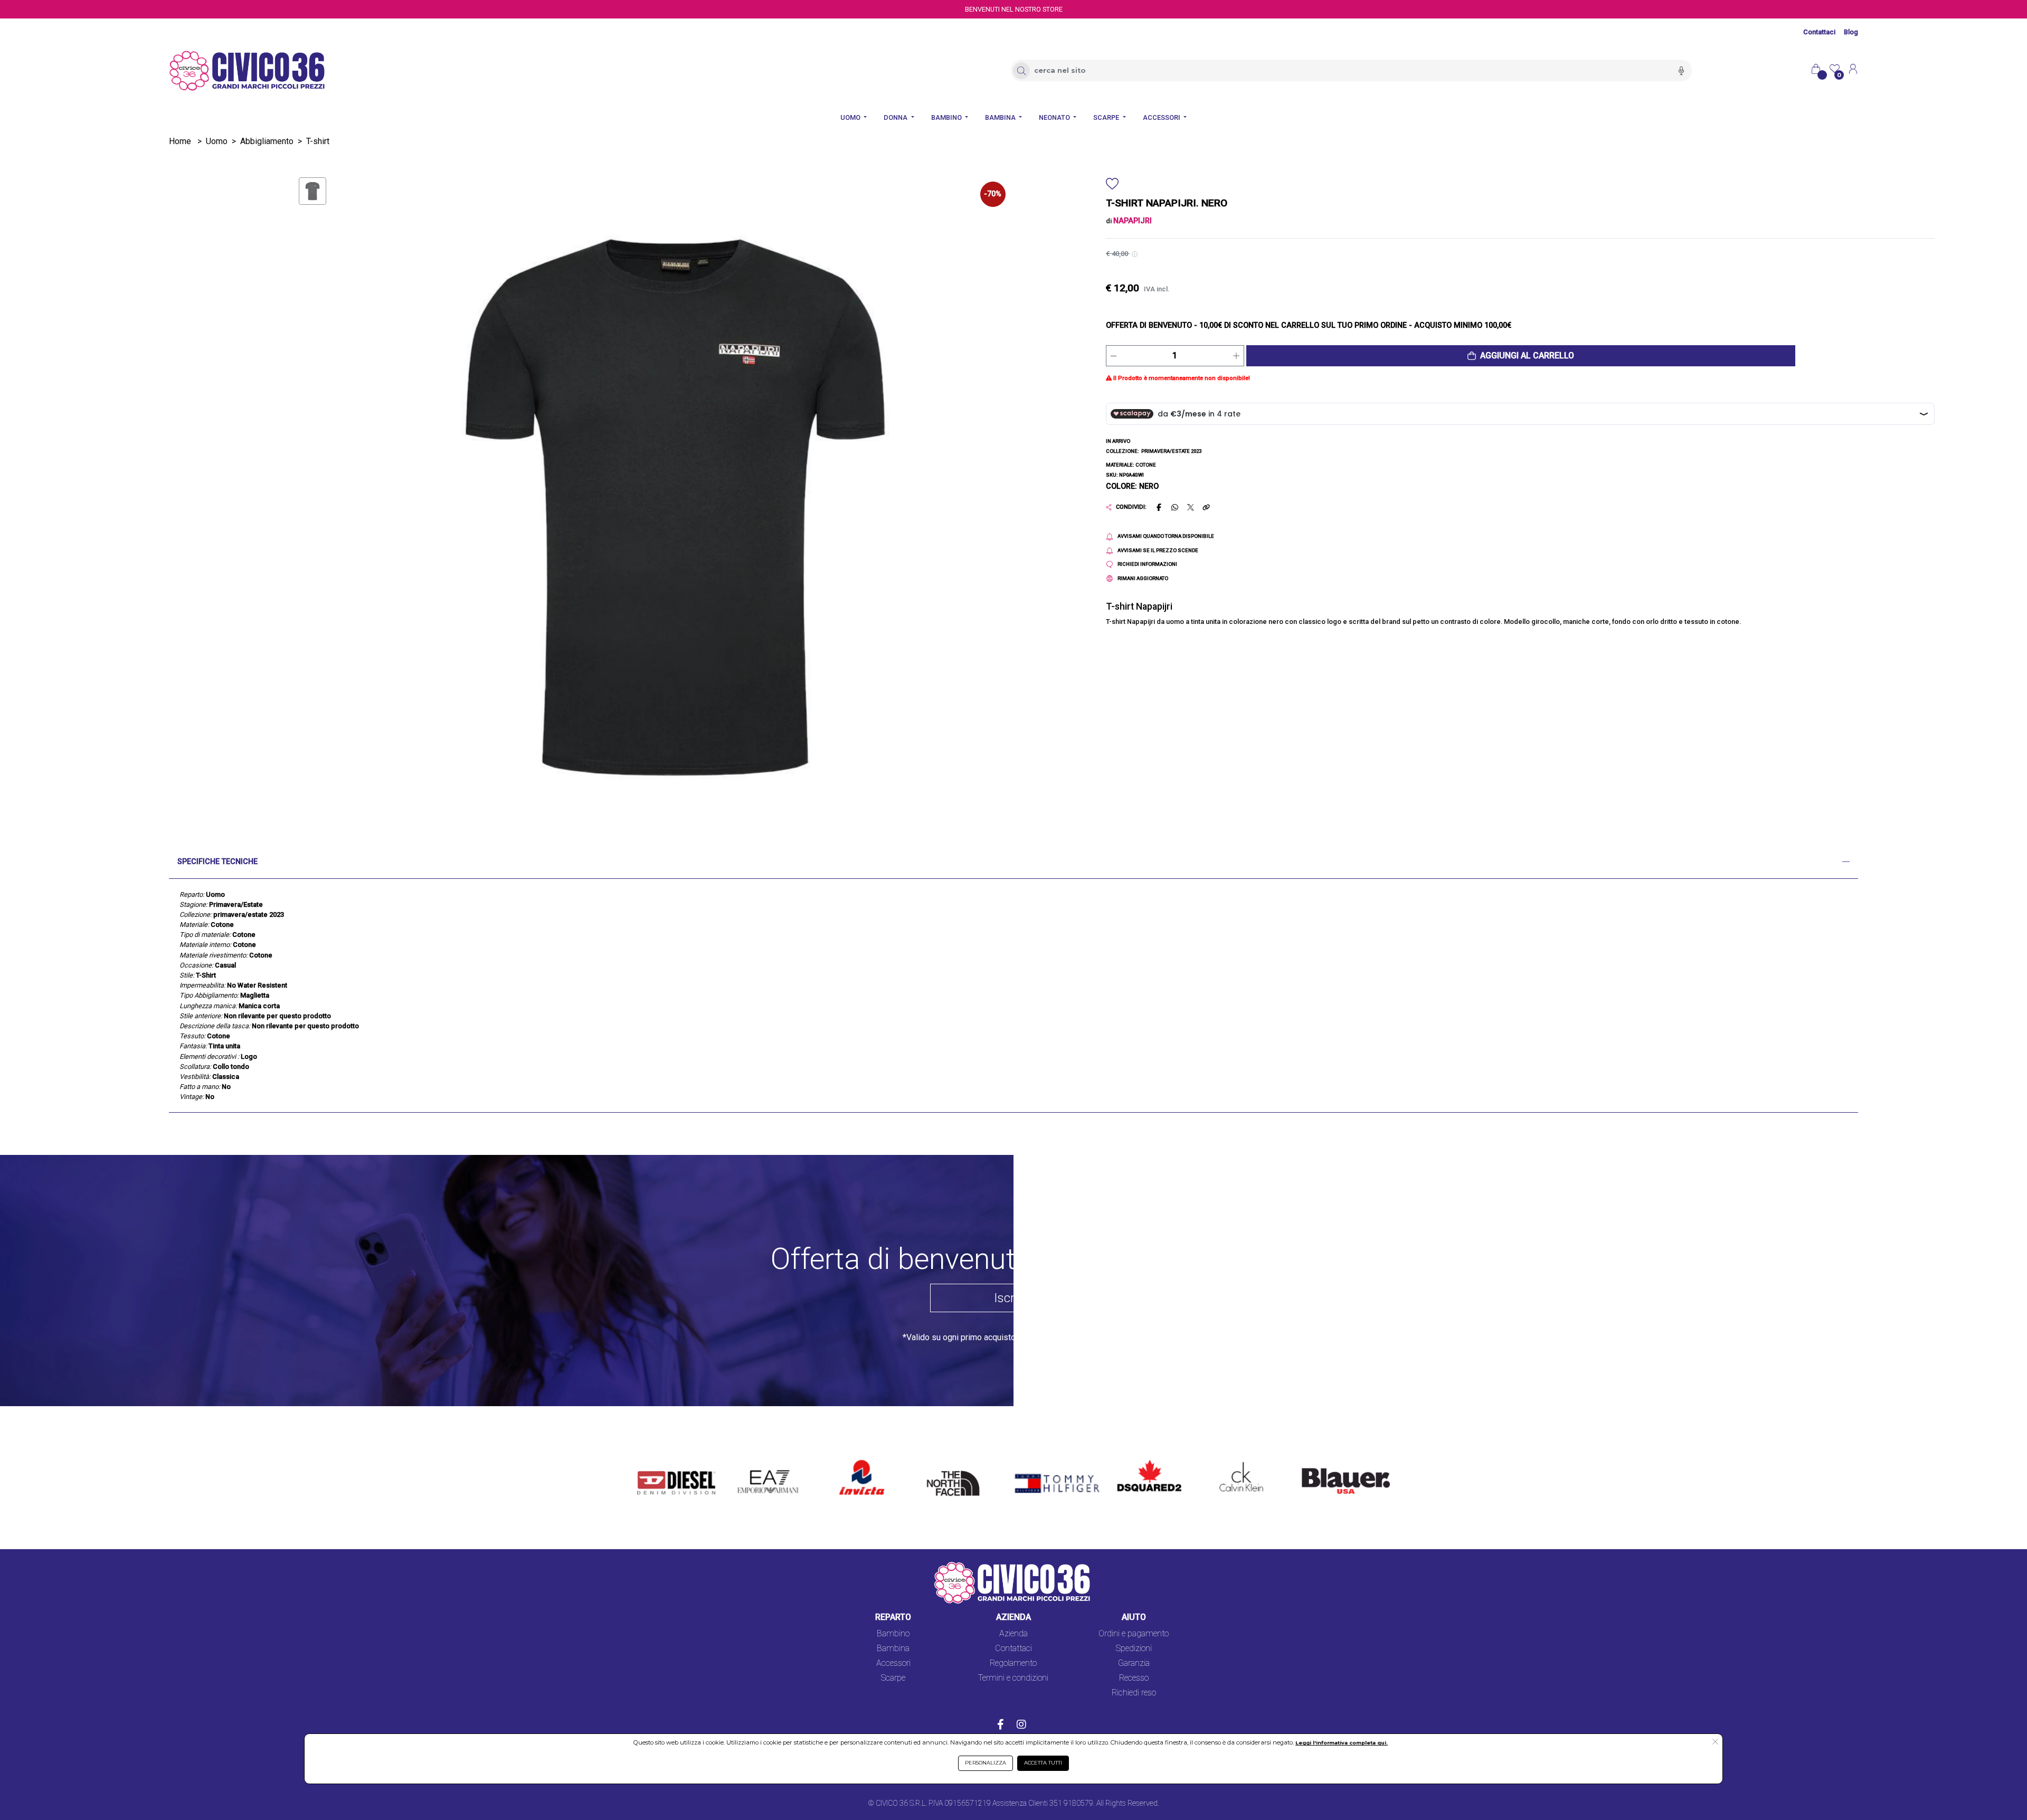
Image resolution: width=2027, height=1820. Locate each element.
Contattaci (1819, 32)
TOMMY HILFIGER (1042, 1461)
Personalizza (986, 1763)
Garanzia (1134, 1663)
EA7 (751, 1461)
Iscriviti (1013, 1298)
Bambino (893, 1633)
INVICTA (855, 1461)
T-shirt (318, 141)
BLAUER (1310, 1461)
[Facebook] (1001, 1726)
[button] (1521, 356)
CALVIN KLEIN (1233, 1461)
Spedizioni (1134, 1648)
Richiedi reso (1134, 1693)
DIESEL (651, 1461)
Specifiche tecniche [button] (217, 862)
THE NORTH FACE (956, 1467)
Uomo (217, 141)
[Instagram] (1021, 1726)
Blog (1851, 32)
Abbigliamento (267, 141)
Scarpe (893, 1678)
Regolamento (1013, 1663)
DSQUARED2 (1141, 1461)
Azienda (1013, 1633)
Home (180, 141)
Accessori (893, 1663)
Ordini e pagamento (1134, 1633)
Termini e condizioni (1013, 1678)
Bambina (893, 1648)
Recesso (1134, 1678)
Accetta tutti (1043, 1763)
